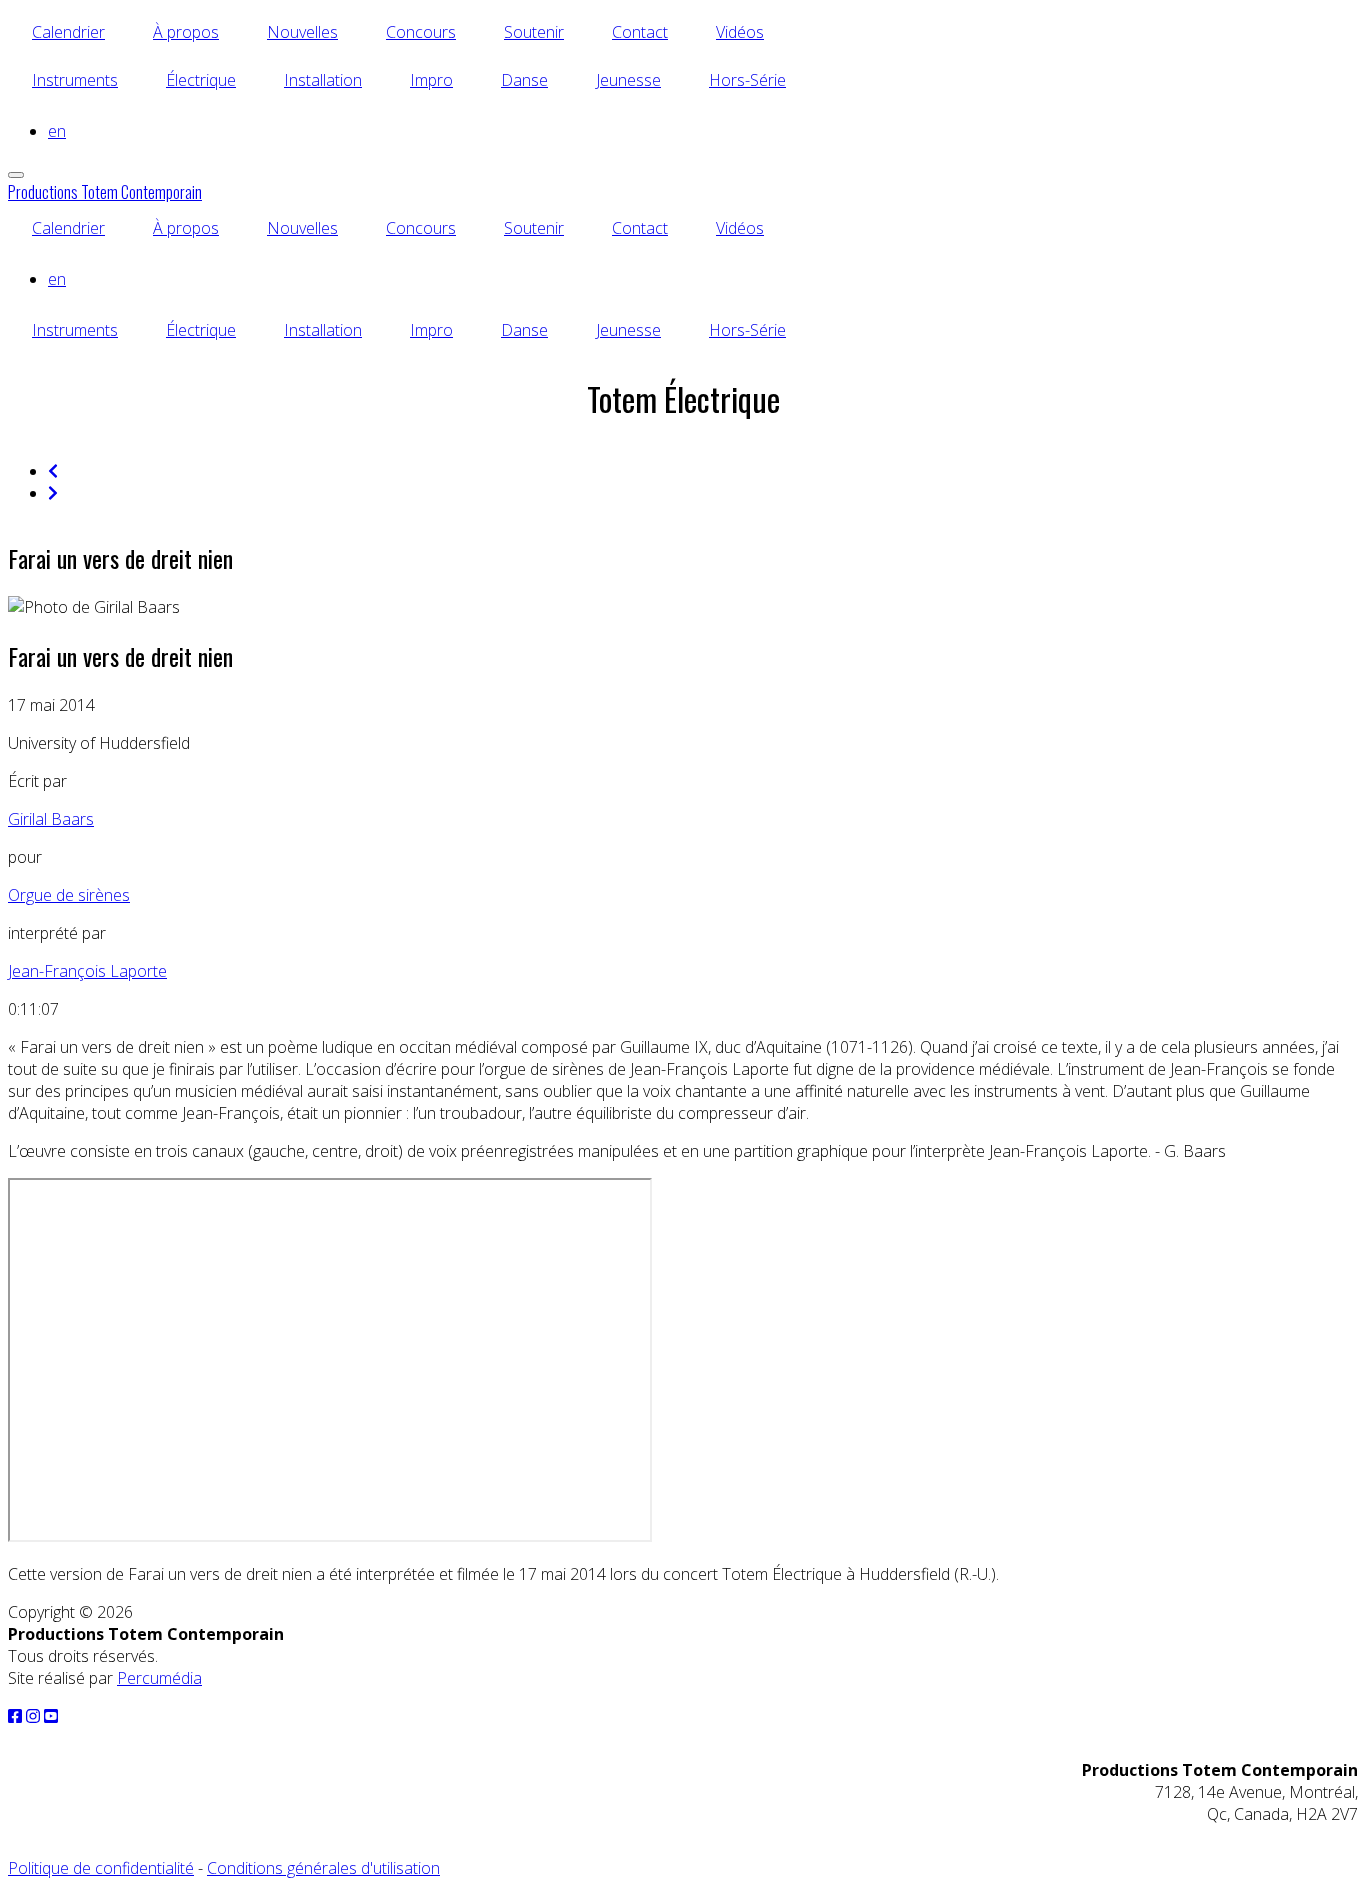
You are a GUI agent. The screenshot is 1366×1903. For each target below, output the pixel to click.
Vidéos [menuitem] (740, 32)
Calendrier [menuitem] (68, 32)
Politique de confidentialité (101, 1868)
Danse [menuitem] (524, 80)
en (57, 131)
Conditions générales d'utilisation (323, 1868)
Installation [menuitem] (323, 80)
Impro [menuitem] (431, 80)
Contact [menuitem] (640, 32)
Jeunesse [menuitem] (628, 80)
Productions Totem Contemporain (105, 192)
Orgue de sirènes (69, 895)
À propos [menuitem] (186, 32)
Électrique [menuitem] (201, 80)
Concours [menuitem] (421, 32)
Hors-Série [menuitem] (747, 80)
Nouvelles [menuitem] (302, 32)
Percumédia (159, 1678)
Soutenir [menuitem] (534, 32)
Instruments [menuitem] (75, 80)
